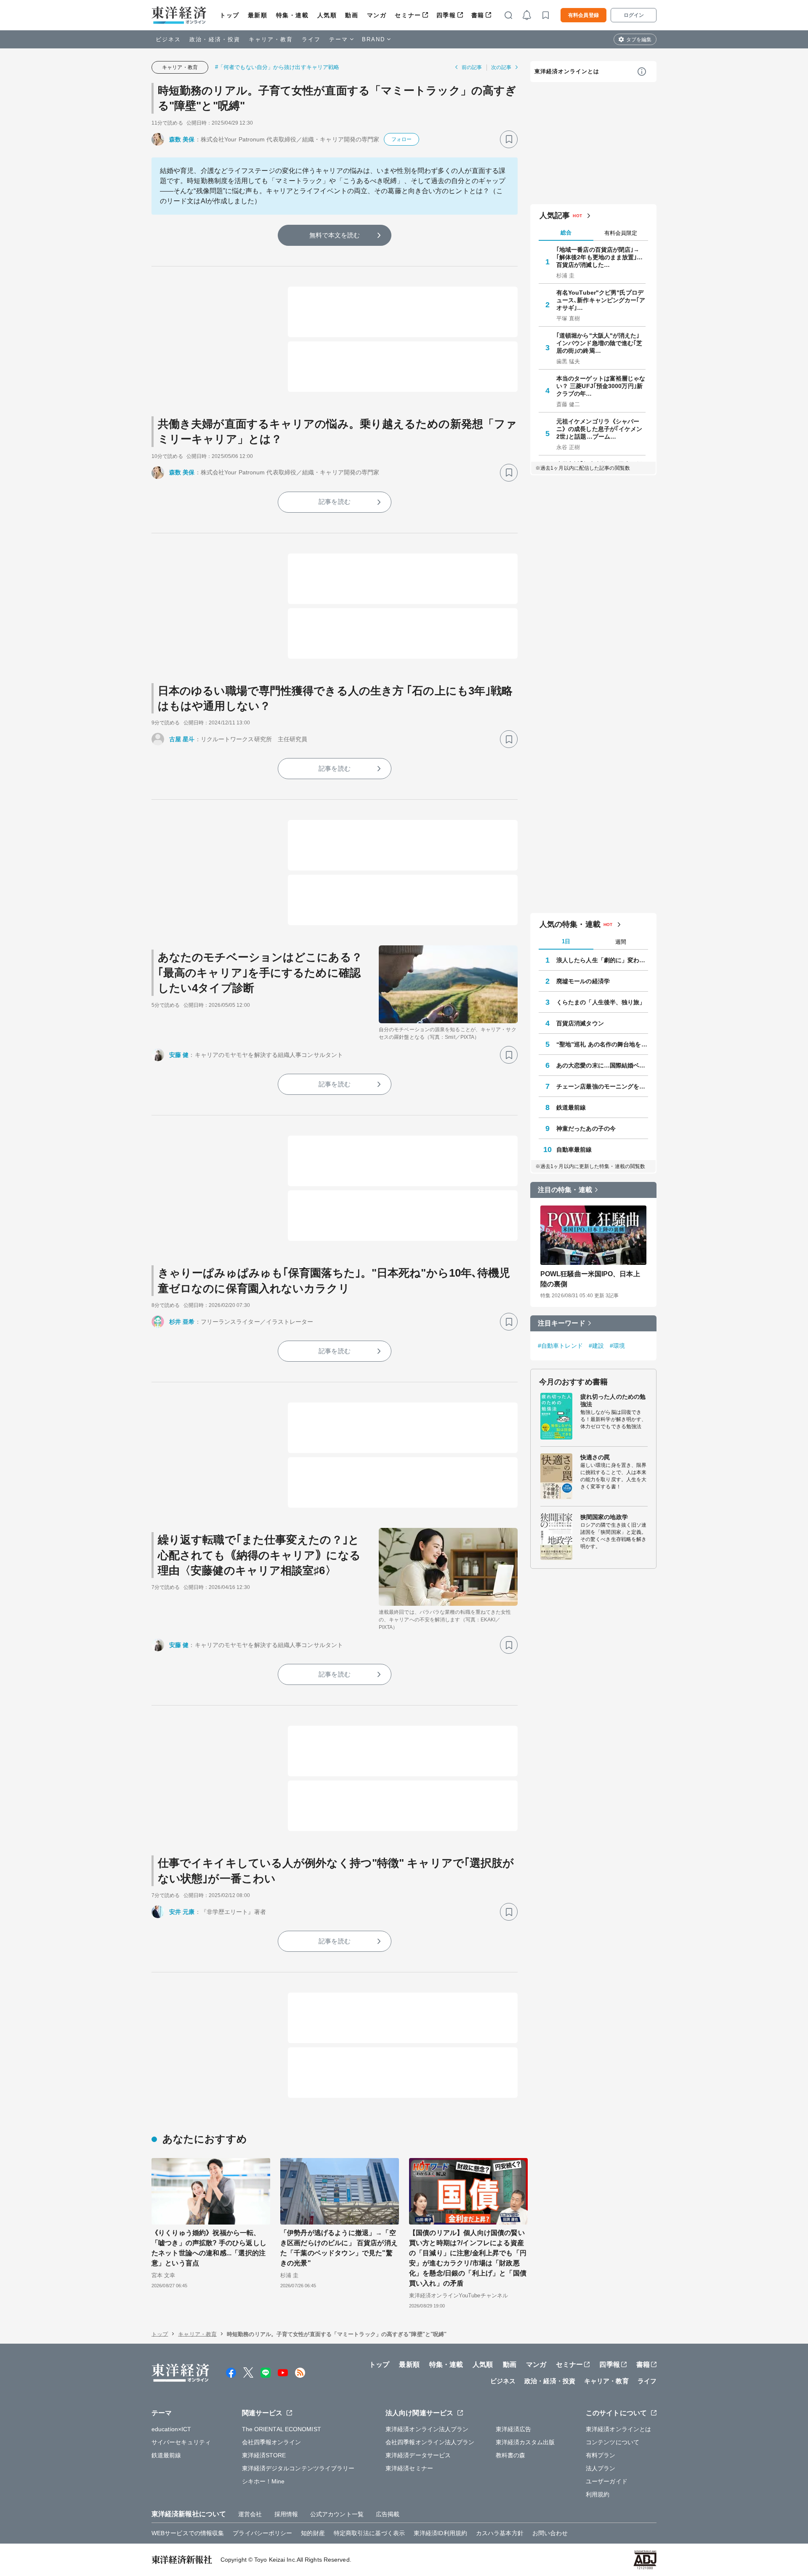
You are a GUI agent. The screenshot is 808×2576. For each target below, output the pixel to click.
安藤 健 (179, 1055)
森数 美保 (182, 139)
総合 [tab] (566, 233)
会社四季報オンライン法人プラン (430, 2442)
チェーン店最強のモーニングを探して (602, 1086)
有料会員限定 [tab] (621, 233)
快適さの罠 (595, 1457)
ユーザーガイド (607, 2481)
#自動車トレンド (560, 1346)
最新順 (258, 15)
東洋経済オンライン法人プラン (427, 2429)
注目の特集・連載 (565, 1190)
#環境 (617, 1346)
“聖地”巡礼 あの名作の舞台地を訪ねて (602, 1044)
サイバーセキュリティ (181, 2442)
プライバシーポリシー (262, 2533)
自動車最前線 (574, 1150)
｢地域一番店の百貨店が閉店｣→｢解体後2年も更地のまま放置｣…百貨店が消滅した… (600, 257)
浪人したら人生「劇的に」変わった (602, 960)
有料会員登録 (583, 15)
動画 (352, 15)
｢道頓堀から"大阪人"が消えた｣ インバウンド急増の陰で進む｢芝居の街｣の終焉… (599, 343)
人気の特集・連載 (570, 924)
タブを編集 (639, 40)
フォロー (401, 139)
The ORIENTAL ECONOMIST (282, 2429)
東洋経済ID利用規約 (440, 2533)
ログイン (634, 15)
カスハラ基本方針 (500, 2533)
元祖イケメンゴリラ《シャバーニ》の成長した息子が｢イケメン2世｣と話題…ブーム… (599, 429)
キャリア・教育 (271, 39)
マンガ (377, 15)
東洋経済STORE (264, 2455)
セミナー (408, 15)
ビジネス (168, 39)
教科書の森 (511, 2455)
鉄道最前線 (571, 1107)
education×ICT (171, 2429)
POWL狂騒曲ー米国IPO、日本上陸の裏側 (590, 1279)
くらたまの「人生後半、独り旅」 (601, 1002)
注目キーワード (562, 1323)
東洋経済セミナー (409, 2468)
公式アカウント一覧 (337, 2514)
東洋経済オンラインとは (567, 71)
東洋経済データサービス (418, 2455)
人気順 (327, 15)
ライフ (311, 39)
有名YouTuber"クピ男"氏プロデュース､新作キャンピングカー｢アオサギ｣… (601, 300)
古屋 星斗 (182, 739)
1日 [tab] (566, 941)
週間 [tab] (621, 942)
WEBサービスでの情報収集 (188, 2533)
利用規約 (598, 2494)
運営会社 (250, 2514)
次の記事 (501, 67)
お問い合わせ (550, 2533)
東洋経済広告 (514, 2429)
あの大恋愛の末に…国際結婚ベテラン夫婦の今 (602, 1065)
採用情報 (286, 2514)
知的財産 (313, 2533)
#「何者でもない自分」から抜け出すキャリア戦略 (277, 67)
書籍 (478, 15)
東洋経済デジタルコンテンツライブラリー (298, 2468)
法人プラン (601, 2468)
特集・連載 (292, 15)
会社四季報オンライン (272, 2442)
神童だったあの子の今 (586, 1128)
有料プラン (601, 2455)
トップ (230, 15)
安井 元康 (182, 1912)
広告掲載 (388, 2514)
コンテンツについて (613, 2442)
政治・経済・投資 (215, 39)
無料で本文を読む (335, 235)
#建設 (596, 1346)
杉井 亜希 (182, 1322)
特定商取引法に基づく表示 (369, 2533)
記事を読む (335, 502)
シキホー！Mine (263, 2481)
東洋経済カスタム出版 (525, 2442)
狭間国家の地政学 (604, 1517)
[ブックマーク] (509, 139)
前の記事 (472, 67)
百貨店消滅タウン (580, 1023)
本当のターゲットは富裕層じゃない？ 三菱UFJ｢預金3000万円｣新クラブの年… (601, 386)
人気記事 (555, 216)
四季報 (446, 15)
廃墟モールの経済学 (583, 981)
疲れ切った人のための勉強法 (613, 1400)
